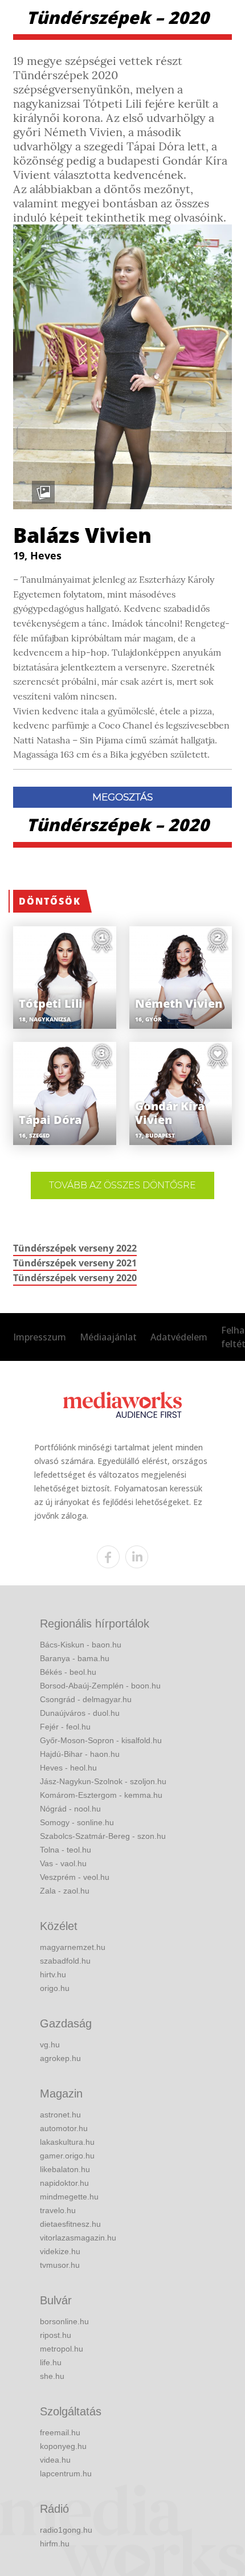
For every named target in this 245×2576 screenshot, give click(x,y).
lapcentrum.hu (66, 2473)
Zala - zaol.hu (65, 1891)
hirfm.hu (55, 2544)
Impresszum (40, 1337)
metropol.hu (62, 2349)
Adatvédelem (179, 1337)
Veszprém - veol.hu (75, 1877)
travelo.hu (58, 2210)
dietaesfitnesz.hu (70, 2224)
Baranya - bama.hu (75, 1658)
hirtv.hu (53, 1974)
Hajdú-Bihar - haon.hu (80, 1754)
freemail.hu (60, 2432)
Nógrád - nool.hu (70, 1809)
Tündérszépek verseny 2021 (75, 1263)
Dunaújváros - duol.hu (80, 1713)
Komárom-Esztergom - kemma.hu (101, 1795)
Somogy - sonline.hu (77, 1822)
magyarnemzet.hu (73, 1947)
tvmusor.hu (60, 2265)
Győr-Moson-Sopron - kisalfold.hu (101, 1740)
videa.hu (55, 2460)
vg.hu (50, 2045)
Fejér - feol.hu (65, 1727)
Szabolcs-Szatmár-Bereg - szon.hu (103, 1836)
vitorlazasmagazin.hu (78, 2238)
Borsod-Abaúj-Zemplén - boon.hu (100, 1686)
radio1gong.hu (66, 2530)
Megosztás (122, 797)
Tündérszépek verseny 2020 (75, 1278)
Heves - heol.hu (68, 1768)
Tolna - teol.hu (66, 1850)
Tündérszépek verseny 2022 (75, 1248)
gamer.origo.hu (67, 2156)
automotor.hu (64, 2128)
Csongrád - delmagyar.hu (86, 1699)
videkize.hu (60, 2251)
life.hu (51, 2362)
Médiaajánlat (108, 1337)
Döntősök (50, 901)
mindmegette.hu (69, 2197)
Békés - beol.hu (68, 1672)
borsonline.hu (64, 2321)
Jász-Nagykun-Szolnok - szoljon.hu (103, 1781)
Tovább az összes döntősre (122, 1185)
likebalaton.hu (65, 2169)
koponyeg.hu (63, 2446)
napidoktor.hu (64, 2183)
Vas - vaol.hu (63, 1863)
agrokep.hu (60, 2058)
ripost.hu (56, 2335)
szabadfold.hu (65, 1961)
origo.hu (55, 1988)
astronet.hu (60, 2115)
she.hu (52, 2376)
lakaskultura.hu (67, 2142)
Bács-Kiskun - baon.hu (81, 1645)
